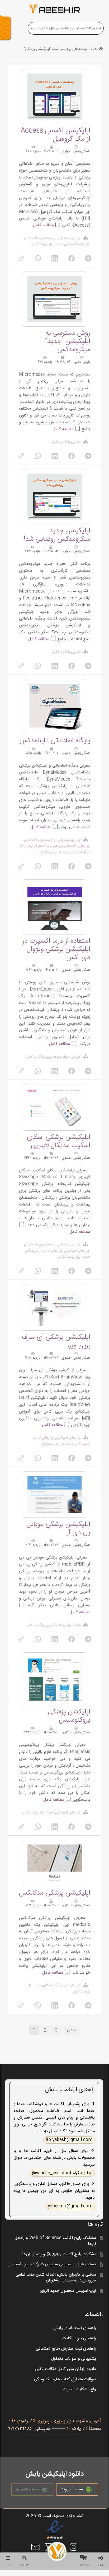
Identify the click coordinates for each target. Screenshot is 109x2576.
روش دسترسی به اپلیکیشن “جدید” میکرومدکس (68, 342)
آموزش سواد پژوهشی (65, 1057)
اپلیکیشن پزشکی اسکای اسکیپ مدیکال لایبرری (59, 1142)
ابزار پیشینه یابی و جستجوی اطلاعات (53, 238)
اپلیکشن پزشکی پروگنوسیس (69, 1716)
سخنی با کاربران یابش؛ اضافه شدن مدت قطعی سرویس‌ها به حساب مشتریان (56, 2278)
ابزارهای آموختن (78, 244)
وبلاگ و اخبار (62, 442)
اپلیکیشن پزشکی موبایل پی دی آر (58, 1529)
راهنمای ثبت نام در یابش (75, 2328)
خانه (94, 49)
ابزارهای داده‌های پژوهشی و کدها (65, 846)
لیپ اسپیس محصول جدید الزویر (68, 2291)
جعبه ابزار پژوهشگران (47, 244)
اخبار (78, 442)
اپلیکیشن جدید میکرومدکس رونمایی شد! (57, 535)
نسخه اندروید (73, 2489)
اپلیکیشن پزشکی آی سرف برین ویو (56, 1341)
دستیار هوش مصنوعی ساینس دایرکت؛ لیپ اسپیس (52, 2264)
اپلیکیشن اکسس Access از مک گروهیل (55, 135)
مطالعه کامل (43, 225)
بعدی (72, 2030)
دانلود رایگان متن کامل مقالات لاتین (66, 2369)
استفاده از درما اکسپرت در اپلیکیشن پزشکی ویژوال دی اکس (56, 949)
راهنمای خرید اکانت (79, 2338)
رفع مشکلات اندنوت (80, 2389)
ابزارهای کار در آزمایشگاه (45, 1251)
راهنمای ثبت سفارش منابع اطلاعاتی (66, 2349)
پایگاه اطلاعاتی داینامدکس (55, 741)
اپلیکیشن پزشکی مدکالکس (55, 1893)
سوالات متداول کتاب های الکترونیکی (65, 2379)
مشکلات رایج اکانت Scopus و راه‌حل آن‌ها (59, 2254)
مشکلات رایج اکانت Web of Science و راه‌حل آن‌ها (55, 2241)
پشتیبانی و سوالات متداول (74, 2359)
